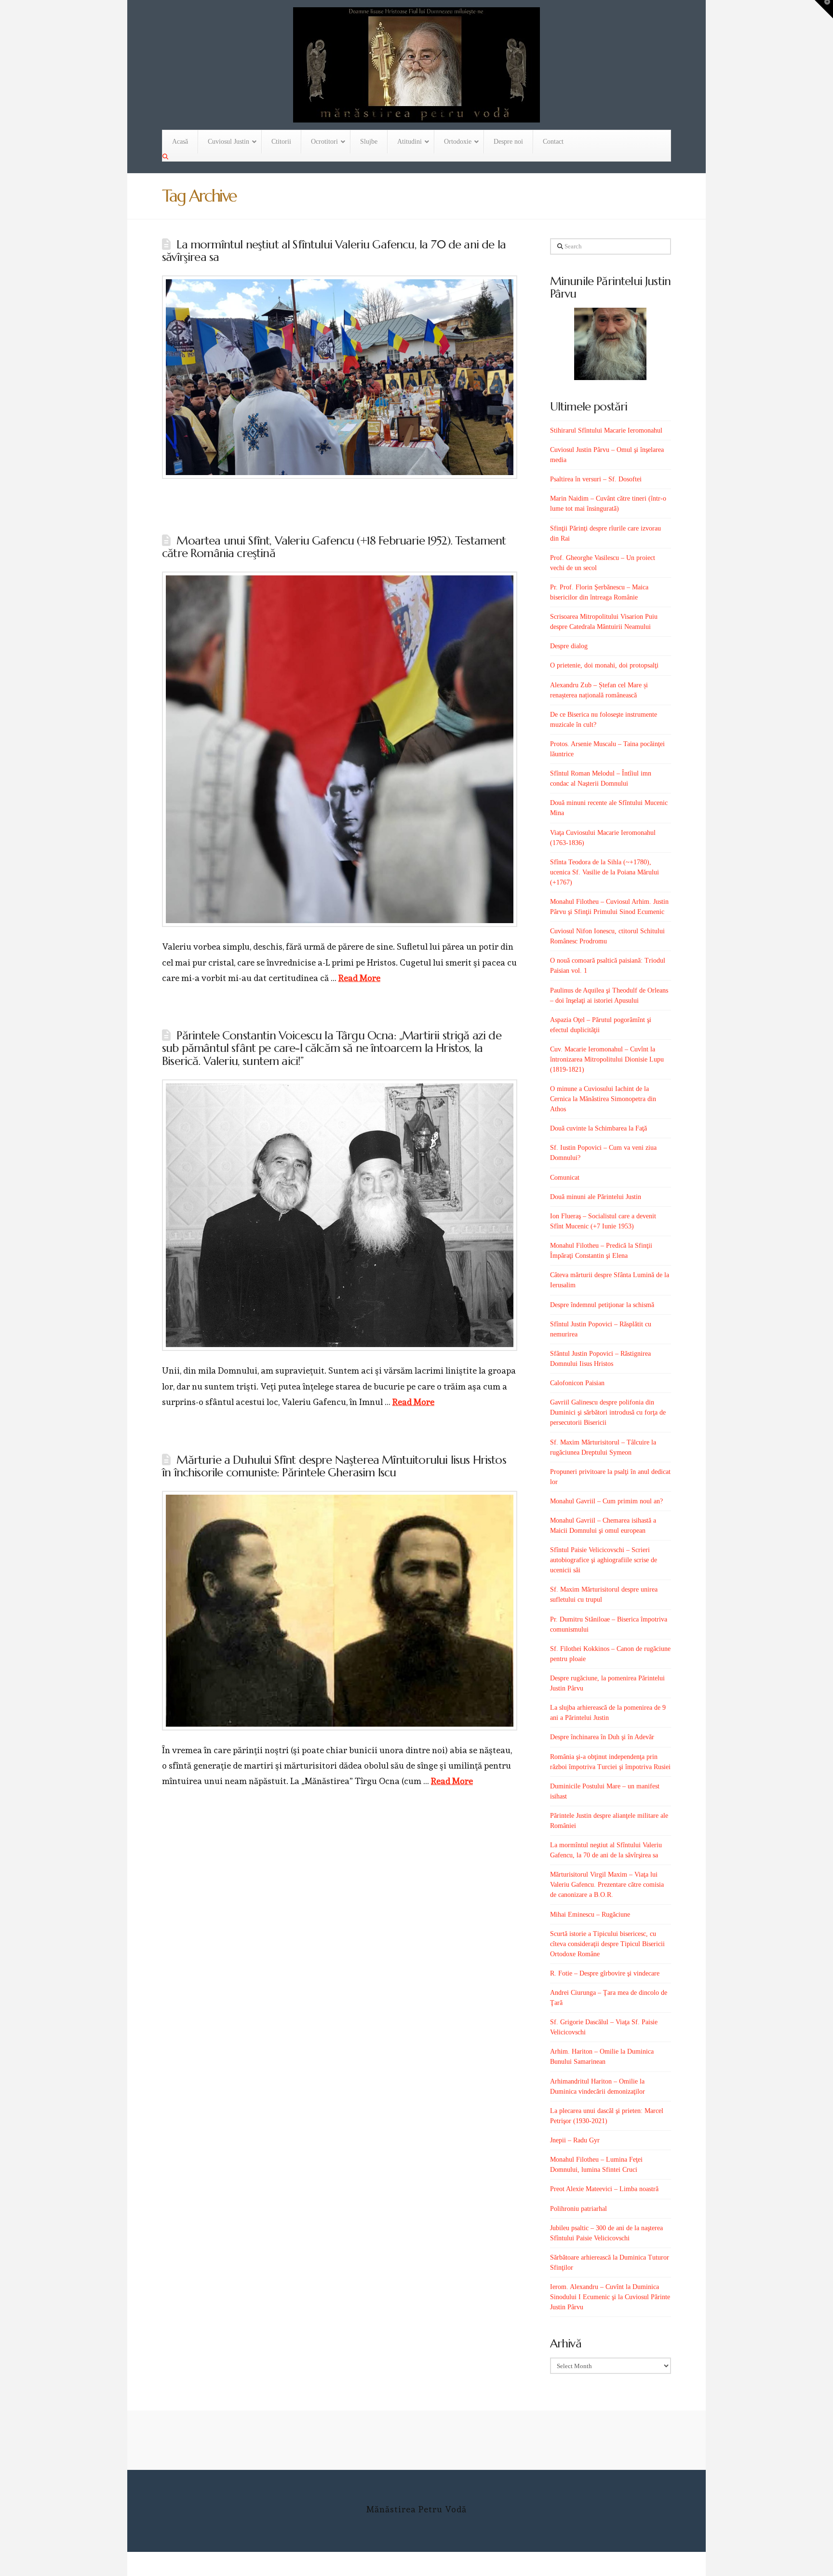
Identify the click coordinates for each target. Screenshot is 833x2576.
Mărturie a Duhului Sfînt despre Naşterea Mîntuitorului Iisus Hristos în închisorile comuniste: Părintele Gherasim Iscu (334, 1466)
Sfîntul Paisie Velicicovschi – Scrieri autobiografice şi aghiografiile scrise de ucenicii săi (604, 1560)
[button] (824, 9)
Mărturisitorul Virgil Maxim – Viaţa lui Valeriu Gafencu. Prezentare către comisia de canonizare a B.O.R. (607, 1885)
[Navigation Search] (166, 157)
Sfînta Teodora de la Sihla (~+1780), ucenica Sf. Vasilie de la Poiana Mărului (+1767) (605, 872)
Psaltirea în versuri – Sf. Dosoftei (596, 479)
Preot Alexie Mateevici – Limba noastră (604, 2189)
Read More (359, 978)
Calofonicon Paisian (577, 1383)
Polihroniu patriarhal (578, 2209)
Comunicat (565, 1178)
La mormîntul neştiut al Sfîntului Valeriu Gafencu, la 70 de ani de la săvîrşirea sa (334, 251)
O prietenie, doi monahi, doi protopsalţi (604, 665)
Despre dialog (569, 646)
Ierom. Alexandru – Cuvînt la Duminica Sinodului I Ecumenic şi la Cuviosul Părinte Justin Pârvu (610, 2297)
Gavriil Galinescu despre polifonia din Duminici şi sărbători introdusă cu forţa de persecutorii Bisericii (608, 1412)
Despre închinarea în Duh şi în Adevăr (602, 1737)
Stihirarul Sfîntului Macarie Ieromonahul (606, 430)
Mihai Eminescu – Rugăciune (590, 1915)
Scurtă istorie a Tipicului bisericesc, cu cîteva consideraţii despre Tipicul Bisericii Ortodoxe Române (607, 1944)
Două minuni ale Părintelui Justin (596, 1197)
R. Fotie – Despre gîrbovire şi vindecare (605, 1973)
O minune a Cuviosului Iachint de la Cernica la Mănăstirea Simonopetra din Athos (603, 1099)
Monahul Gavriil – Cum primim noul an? (606, 1501)
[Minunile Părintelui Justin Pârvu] (611, 344)
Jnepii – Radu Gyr (575, 2140)
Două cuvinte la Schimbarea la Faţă (598, 1128)
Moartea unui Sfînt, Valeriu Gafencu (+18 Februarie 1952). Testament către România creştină (334, 547)
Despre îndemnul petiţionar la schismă (602, 1305)
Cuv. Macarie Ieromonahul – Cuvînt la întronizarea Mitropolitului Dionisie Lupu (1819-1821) (607, 1059)
